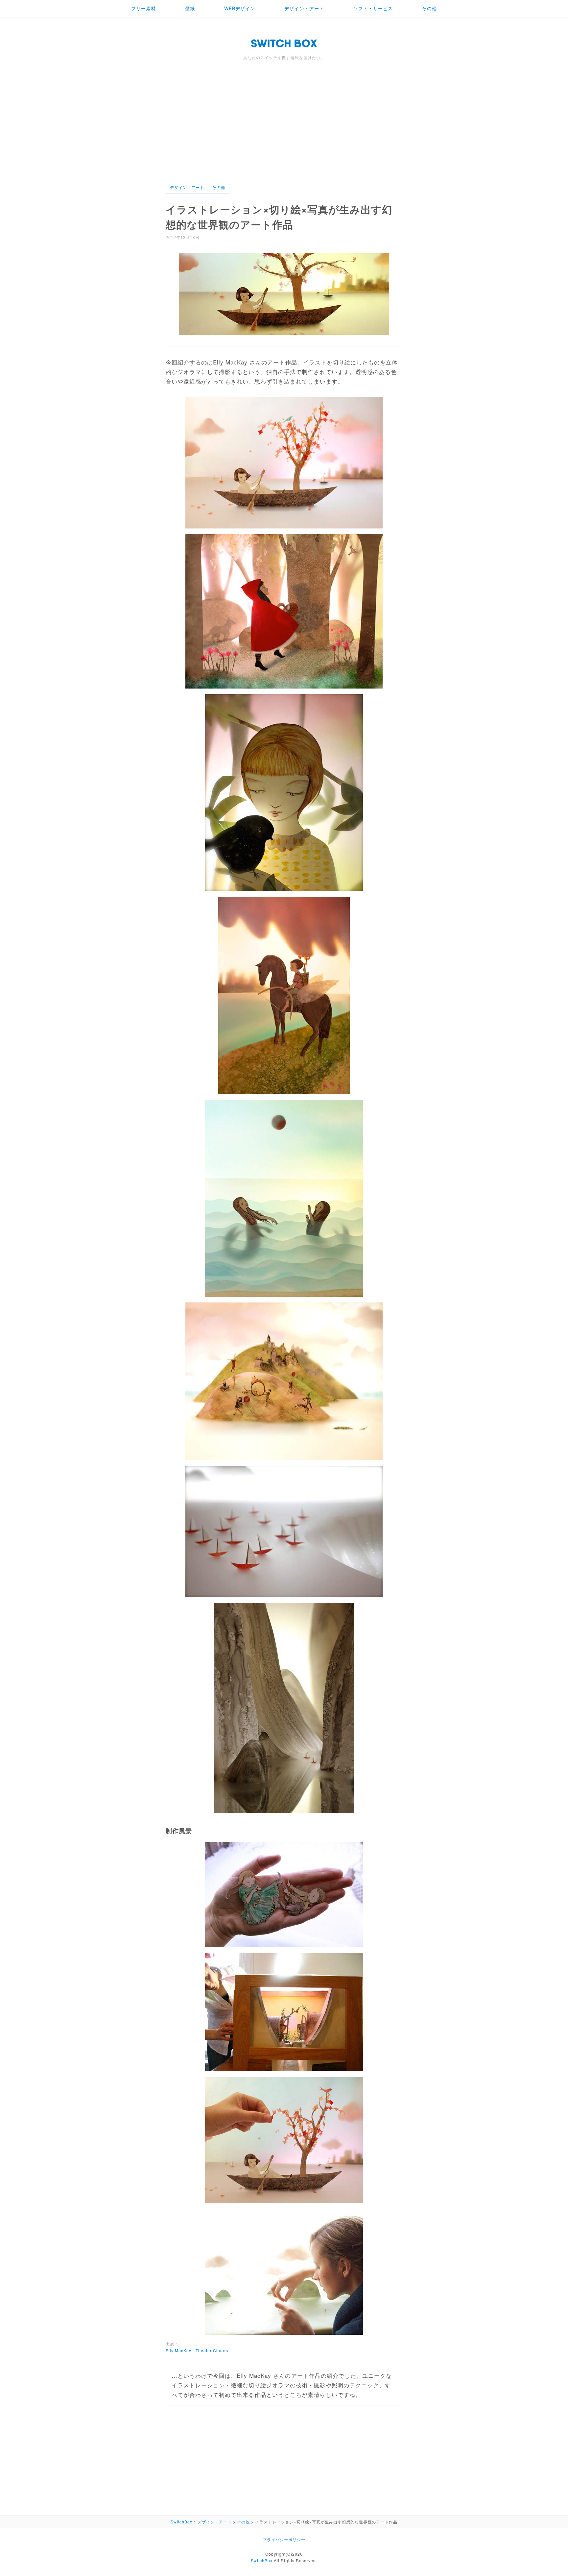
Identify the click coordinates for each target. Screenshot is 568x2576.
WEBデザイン (240, 8)
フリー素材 (143, 8)
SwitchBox (262, 2560)
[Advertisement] (284, 132)
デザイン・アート (304, 8)
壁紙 (190, 8)
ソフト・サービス (373, 8)
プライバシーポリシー (284, 2539)
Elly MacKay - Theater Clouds (197, 2350)
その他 (429, 8)
